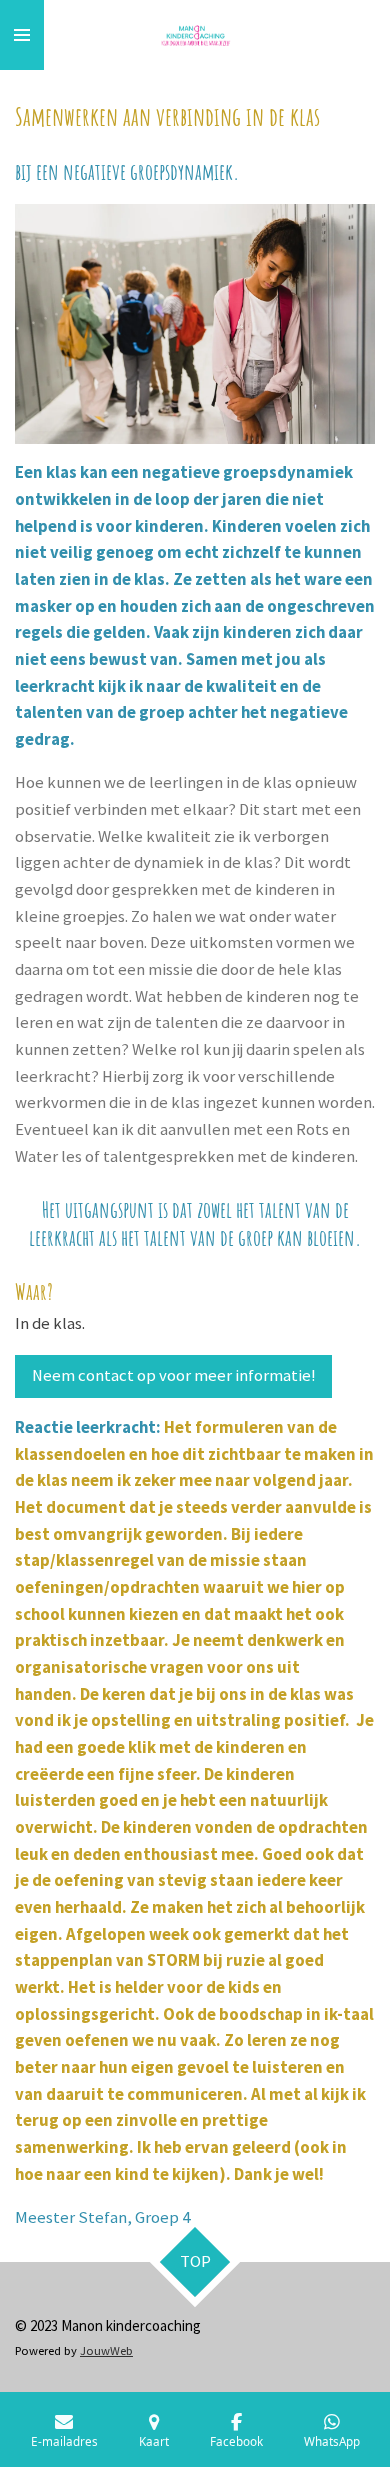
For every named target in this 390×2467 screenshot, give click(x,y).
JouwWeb (106, 2350)
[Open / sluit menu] (22, 35)
